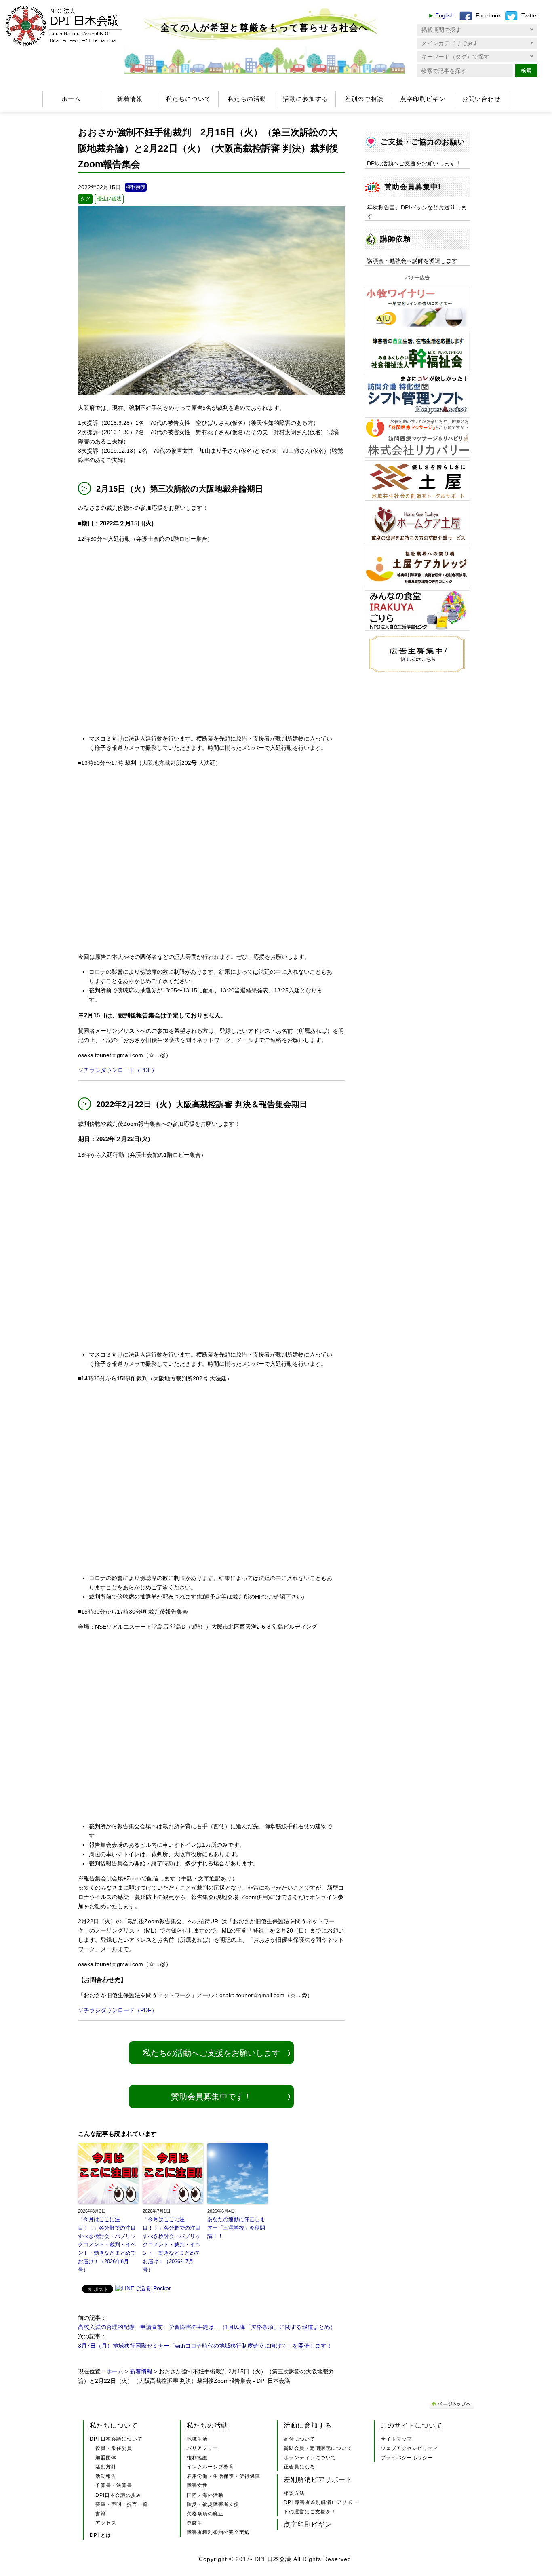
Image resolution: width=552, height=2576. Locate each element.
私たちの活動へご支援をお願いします (211, 2053)
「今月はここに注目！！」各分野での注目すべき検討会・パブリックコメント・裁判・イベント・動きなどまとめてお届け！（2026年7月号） (172, 2245)
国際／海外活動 (205, 2495)
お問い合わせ (481, 99)
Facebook (488, 16)
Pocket (162, 2288)
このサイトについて (412, 2425)
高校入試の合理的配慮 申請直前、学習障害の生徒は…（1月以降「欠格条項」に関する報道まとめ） (207, 2327)
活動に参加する (305, 99)
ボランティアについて (310, 2458)
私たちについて (188, 99)
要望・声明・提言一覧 (122, 2504)
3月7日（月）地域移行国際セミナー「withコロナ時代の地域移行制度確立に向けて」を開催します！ (205, 2346)
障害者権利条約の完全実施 (218, 2532)
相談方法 (294, 2493)
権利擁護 (136, 187)
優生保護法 (109, 199)
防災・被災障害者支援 (213, 2504)
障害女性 (197, 2485)
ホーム (71, 99)
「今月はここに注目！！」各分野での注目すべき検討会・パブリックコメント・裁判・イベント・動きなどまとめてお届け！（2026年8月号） (107, 2245)
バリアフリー (202, 2448)
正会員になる (299, 2467)
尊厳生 (195, 2523)
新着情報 (130, 99)
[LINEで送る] (133, 2289)
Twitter (530, 16)
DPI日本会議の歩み (118, 2495)
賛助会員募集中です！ (211, 2097)
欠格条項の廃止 (205, 2514)
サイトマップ (396, 2439)
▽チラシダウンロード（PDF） (118, 1070)
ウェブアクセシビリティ (410, 2448)
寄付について (299, 2439)
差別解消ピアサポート (318, 2479)
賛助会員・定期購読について (318, 2448)
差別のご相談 (364, 99)
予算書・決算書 (114, 2485)
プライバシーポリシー (407, 2458)
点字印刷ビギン (423, 99)
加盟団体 (106, 2458)
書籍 (101, 2514)
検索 (526, 71)
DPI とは (100, 2535)
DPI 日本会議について (116, 2439)
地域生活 (197, 2439)
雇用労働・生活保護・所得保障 (223, 2476)
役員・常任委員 (114, 2448)
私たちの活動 (247, 99)
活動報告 (106, 2476)
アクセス (106, 2523)
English (445, 16)
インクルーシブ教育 (210, 2467)
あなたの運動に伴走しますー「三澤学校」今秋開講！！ (236, 2228)
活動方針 (106, 2467)
